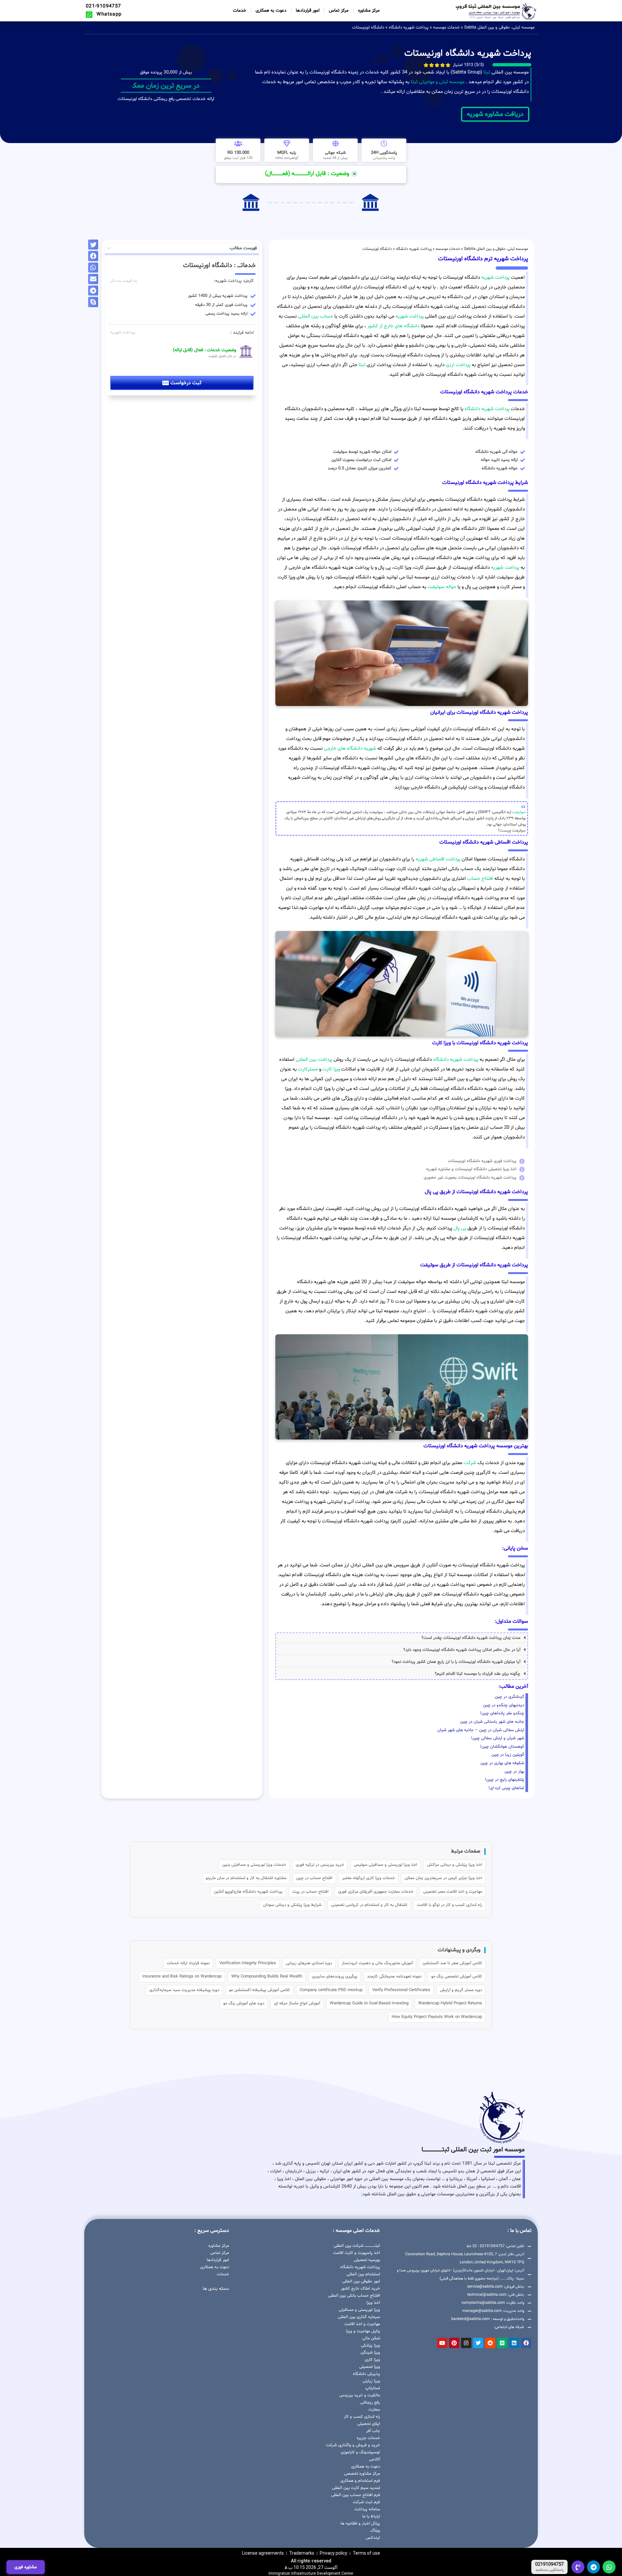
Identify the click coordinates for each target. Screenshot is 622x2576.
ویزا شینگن (370, 2353)
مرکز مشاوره (369, 11)
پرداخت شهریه (495, 278)
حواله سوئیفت (442, 587)
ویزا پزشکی (370, 2346)
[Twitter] (478, 2343)
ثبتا (487, 72)
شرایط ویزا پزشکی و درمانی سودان (292, 1905)
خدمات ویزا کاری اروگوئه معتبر (369, 1878)
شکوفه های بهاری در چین (502, 1763)
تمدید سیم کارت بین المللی (356, 2488)
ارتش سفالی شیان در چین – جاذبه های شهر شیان (481, 1730)
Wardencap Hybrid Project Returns (450, 2003)
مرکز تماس (339, 11)
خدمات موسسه (446, 28)
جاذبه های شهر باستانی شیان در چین (492, 1722)
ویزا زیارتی (371, 2381)
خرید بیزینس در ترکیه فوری (320, 1865)
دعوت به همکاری (271, 11)
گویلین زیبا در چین (508, 1755)
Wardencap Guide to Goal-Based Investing (369, 2003)
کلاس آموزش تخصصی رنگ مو (457, 1977)
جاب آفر (373, 2431)
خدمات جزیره (368, 2438)
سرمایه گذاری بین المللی (359, 2317)
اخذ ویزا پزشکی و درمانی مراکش (455, 1865)
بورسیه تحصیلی (367, 2260)
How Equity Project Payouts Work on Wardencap (437, 2017)
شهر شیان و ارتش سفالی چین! (498, 1738)
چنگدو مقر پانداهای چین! (502, 1713)
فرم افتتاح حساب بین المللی (356, 2495)
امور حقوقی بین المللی (361, 2281)
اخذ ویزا (373, 2303)
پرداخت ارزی (458, 365)
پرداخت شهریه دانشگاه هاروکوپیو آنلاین (248, 1892)
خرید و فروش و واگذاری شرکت (353, 2445)
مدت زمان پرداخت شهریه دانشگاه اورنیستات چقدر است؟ (471, 1638)
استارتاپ (373, 2388)
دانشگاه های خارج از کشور (393, 326)
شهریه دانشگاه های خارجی (350, 749)
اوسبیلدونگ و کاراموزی (360, 2452)
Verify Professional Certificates (401, 1990)
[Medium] (502, 2343)
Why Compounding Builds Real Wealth (267, 1977)
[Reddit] (490, 2343)
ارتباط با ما (371, 2516)
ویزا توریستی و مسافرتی (359, 2310)
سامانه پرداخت (367, 2509)
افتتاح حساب (480, 879)
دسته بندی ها (216, 2289)
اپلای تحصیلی (369, 2424)
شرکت (470, 1463)
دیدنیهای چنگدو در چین (504, 1705)
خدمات (240, 11)
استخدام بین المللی (363, 2274)
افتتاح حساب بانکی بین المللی (354, 2296)
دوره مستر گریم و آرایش (461, 1990)
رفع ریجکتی (370, 2402)
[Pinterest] (454, 2343)
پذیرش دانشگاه (366, 2374)
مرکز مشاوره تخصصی (362, 2474)
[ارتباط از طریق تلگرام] (593, 2567)
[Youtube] (442, 2343)
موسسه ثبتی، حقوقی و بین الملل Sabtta (499, 28)
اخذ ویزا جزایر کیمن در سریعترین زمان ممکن (443, 1878)
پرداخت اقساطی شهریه (438, 859)
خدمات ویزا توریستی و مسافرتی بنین (254, 1865)
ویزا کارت (331, 1069)
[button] (402, 1638)
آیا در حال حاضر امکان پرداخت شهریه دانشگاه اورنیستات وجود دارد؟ (462, 1650)
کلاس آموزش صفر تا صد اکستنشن (452, 1963)
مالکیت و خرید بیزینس (360, 2395)
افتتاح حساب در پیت (310, 1892)
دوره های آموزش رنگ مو (244, 2003)
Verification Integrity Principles (248, 1963)
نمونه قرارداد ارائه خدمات (188, 1963)
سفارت (374, 2410)
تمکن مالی (371, 2338)
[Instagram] (466, 2343)
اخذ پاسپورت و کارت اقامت (357, 2253)
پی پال (460, 1228)
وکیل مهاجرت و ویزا (363, 2331)
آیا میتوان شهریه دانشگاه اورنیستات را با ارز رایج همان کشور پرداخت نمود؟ (456, 1662)
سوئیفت (519, 812)
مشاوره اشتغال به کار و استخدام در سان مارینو (246, 1878)
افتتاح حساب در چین (314, 1878)
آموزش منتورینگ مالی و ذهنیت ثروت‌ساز (377, 1963)
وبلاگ (375, 2531)
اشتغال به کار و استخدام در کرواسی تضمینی (369, 1905)
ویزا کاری (372, 2360)
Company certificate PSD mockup (331, 1990)
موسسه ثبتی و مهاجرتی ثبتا (438, 82)
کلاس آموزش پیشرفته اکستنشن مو (259, 1990)
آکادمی (374, 2459)
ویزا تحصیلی (370, 2367)
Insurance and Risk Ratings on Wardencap (182, 1977)
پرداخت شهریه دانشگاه (409, 28)
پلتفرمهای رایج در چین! (505, 1780)
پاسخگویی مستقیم (550, 2570)
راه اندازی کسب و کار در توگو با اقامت (449, 1905)
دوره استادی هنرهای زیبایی (309, 1963)
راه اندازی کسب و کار (362, 2417)
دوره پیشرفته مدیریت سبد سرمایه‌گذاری (184, 1990)
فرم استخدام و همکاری (360, 2481)
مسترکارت (308, 1069)
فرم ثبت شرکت (366, 2502)
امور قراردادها (308, 11)
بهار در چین (514, 1772)
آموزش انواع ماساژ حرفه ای (297, 2003)
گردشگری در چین (509, 1697)
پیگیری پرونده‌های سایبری (335, 1977)
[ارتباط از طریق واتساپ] (609, 2567)
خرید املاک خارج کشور (360, 2289)
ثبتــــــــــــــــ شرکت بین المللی (357, 2246)
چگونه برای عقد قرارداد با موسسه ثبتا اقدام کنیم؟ (478, 1674)
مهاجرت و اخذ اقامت (362, 2324)
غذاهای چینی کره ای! (506, 1788)
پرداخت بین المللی (314, 1060)
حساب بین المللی (316, 316)
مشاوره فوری (26, 2567)
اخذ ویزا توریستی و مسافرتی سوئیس (386, 1865)
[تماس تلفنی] (578, 2567)
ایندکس (373, 2538)
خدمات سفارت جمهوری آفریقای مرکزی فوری (376, 1892)
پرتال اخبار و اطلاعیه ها (360, 2524)
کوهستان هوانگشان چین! (502, 1747)
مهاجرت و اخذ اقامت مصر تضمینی (453, 1892)
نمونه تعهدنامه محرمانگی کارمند (394, 1977)
